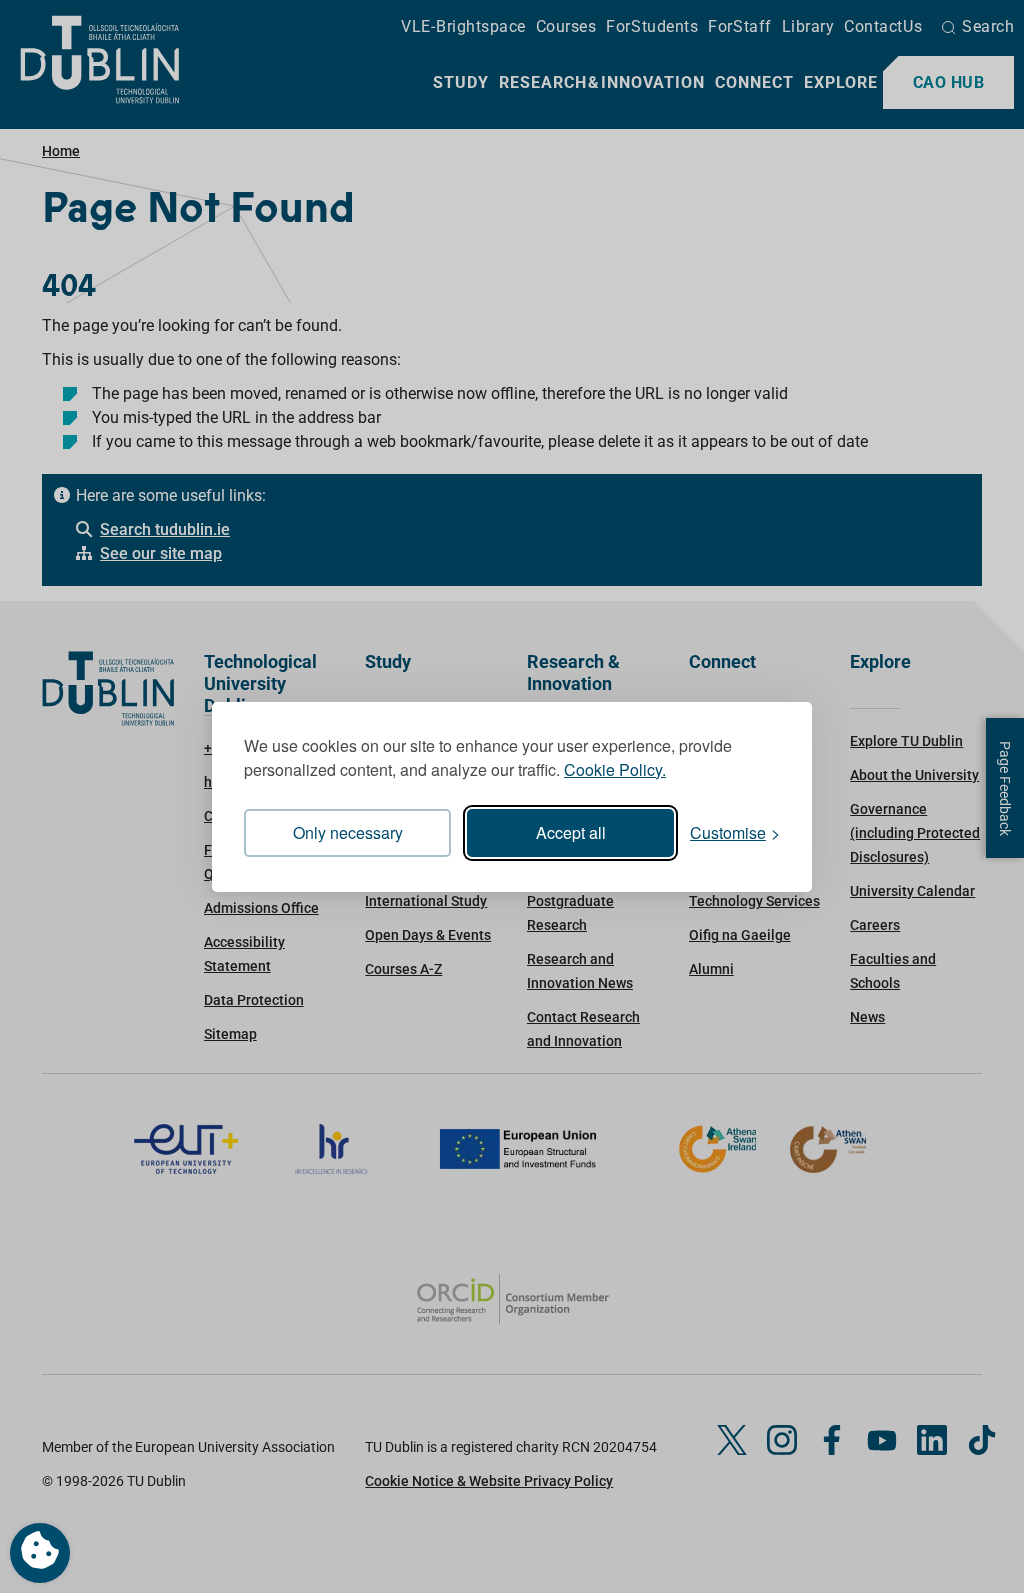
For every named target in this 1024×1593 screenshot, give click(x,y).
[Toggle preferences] (40, 1553)
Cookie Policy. (615, 769)
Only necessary (348, 832)
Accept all (571, 832)
